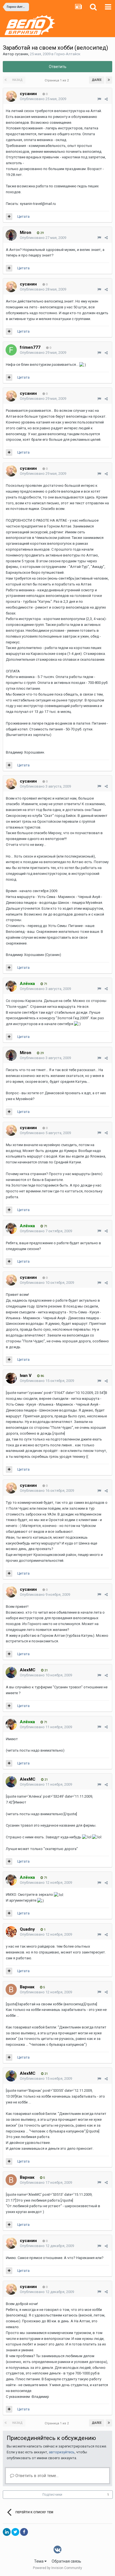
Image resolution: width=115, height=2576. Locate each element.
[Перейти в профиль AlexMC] (11, 1672)
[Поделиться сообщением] (106, 99)
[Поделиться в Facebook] (24, 2532)
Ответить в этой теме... (36, 2476)
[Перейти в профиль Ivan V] (11, 1378)
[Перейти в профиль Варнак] (11, 1989)
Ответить (58, 67)
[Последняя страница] (109, 80)
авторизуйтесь (62, 2452)
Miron (26, 233)
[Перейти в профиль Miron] (11, 235)
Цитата (23, 216)
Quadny (27, 1929)
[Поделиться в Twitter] (15, 2532)
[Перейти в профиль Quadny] (11, 1932)
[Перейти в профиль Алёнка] (11, 986)
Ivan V (26, 1376)
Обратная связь (66, 2561)
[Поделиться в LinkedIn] (7, 2532)
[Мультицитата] (9, 217)
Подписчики (52, 2495)
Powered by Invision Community (57, 2568)
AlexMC (28, 1670)
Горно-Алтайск (67, 54)
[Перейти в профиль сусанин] (11, 96)
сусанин (21, 54)
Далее (97, 80)
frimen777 (30, 347)
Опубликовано (43, 99)
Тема (39, 2561)
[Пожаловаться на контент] (99, 99)
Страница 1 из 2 (57, 80)
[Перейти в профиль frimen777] (11, 350)
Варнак (27, 1987)
